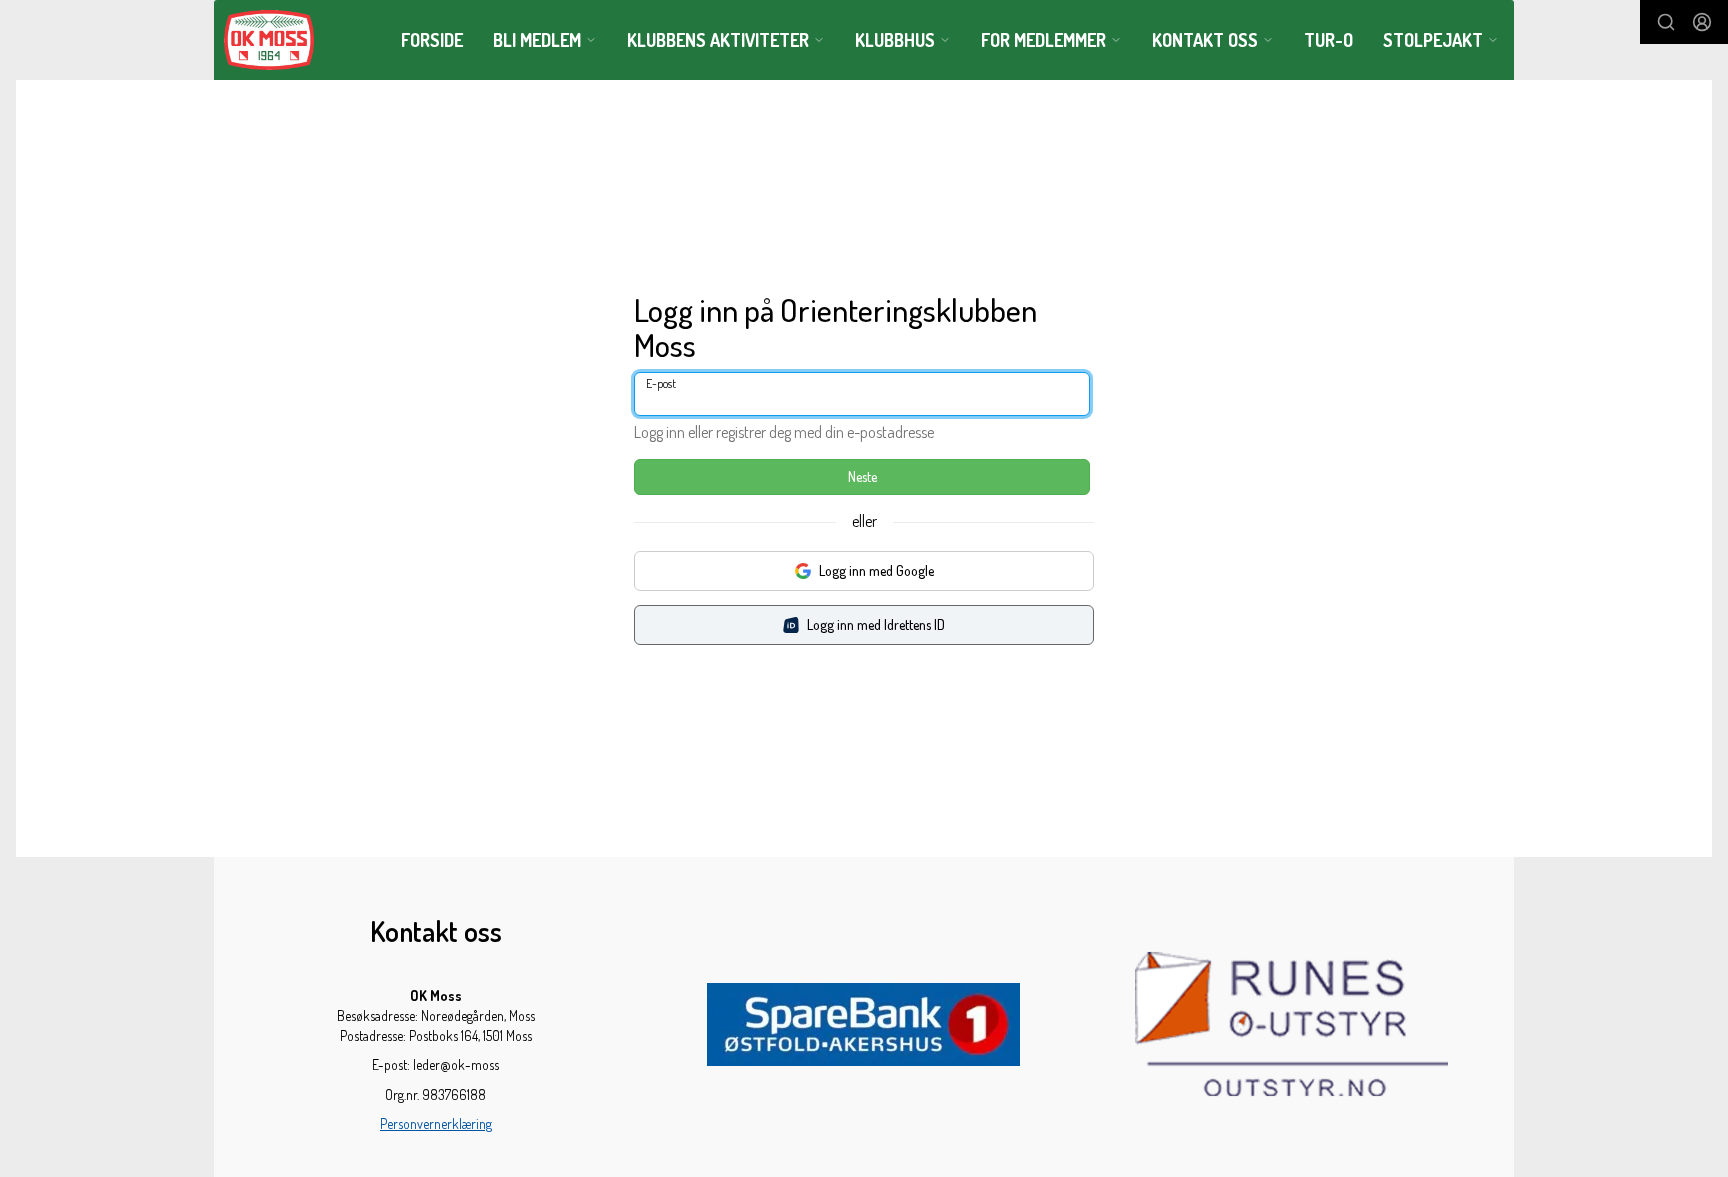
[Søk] (1666, 22)
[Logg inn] (1702, 22)
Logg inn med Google (876, 570)
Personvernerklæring (436, 1123)
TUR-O (1328, 40)
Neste (862, 476)
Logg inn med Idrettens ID (876, 624)
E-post (661, 383)
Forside (432, 40)
